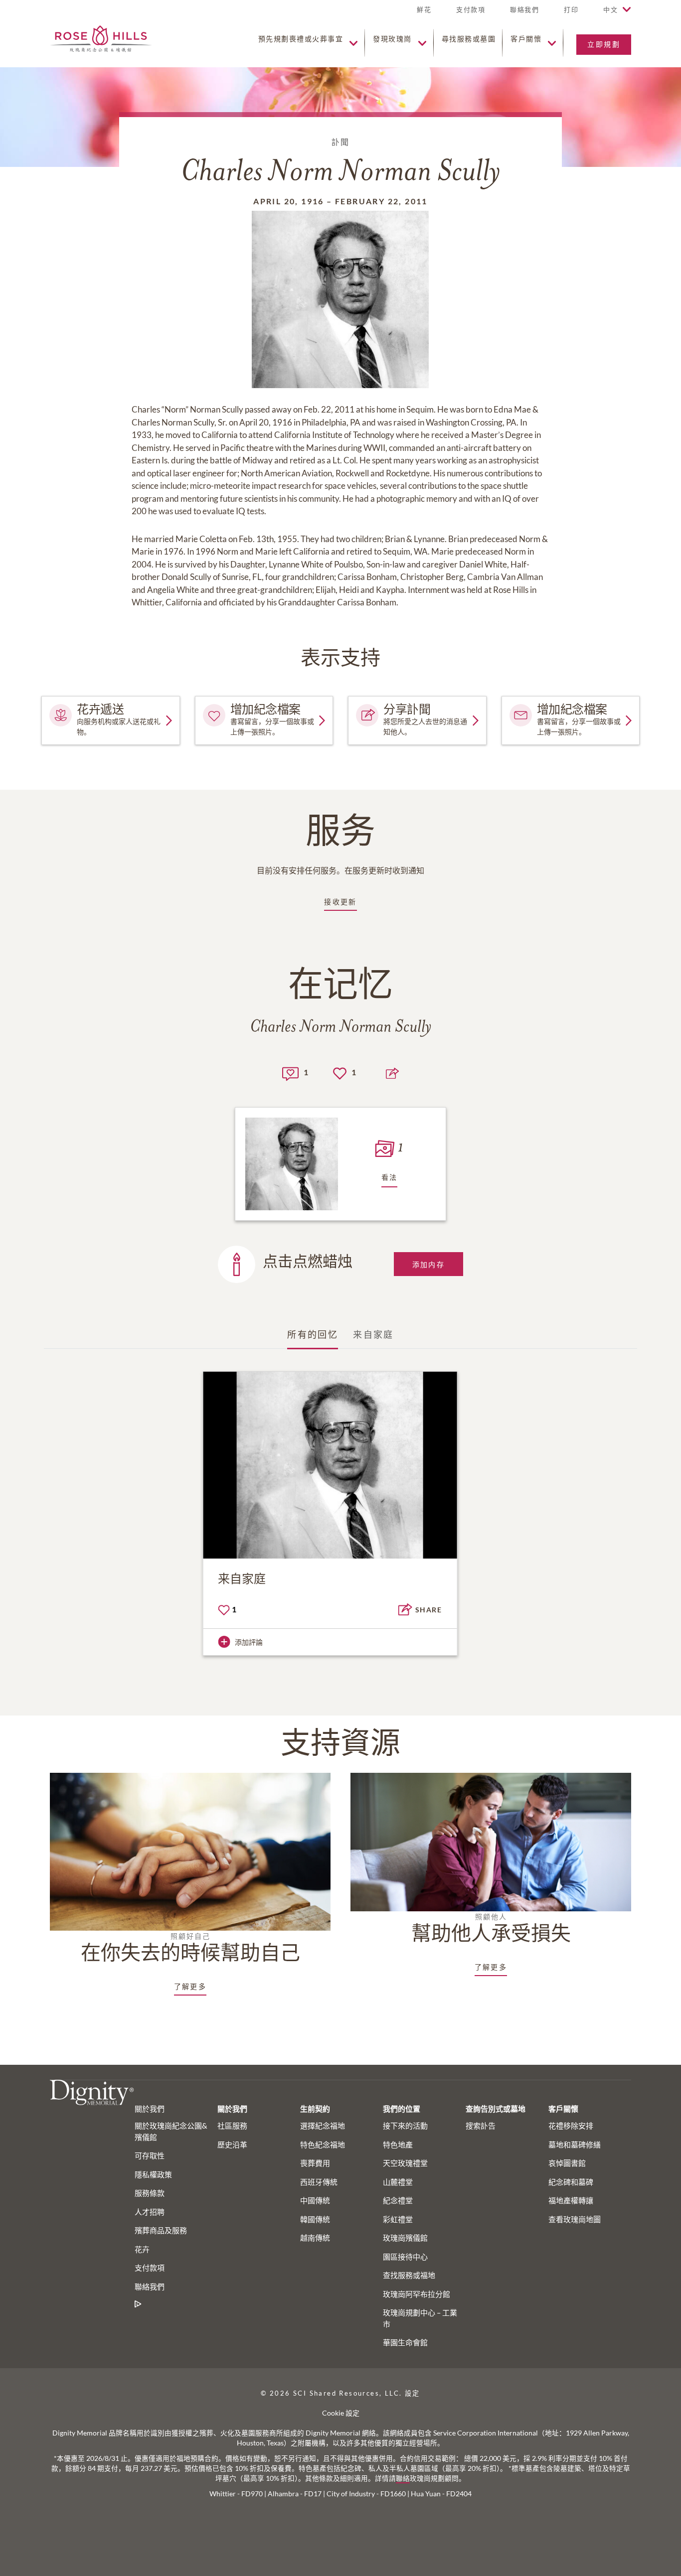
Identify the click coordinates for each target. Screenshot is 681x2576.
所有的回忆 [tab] (313, 1334)
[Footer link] (138, 2304)
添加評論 (249, 1642)
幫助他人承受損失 (491, 1929)
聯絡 (403, 2478)
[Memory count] (290, 1073)
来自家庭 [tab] (373, 1334)
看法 (390, 1177)
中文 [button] (610, 9)
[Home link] (101, 38)
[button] (571, 14)
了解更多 (190, 1986)
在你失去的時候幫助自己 (190, 1948)
